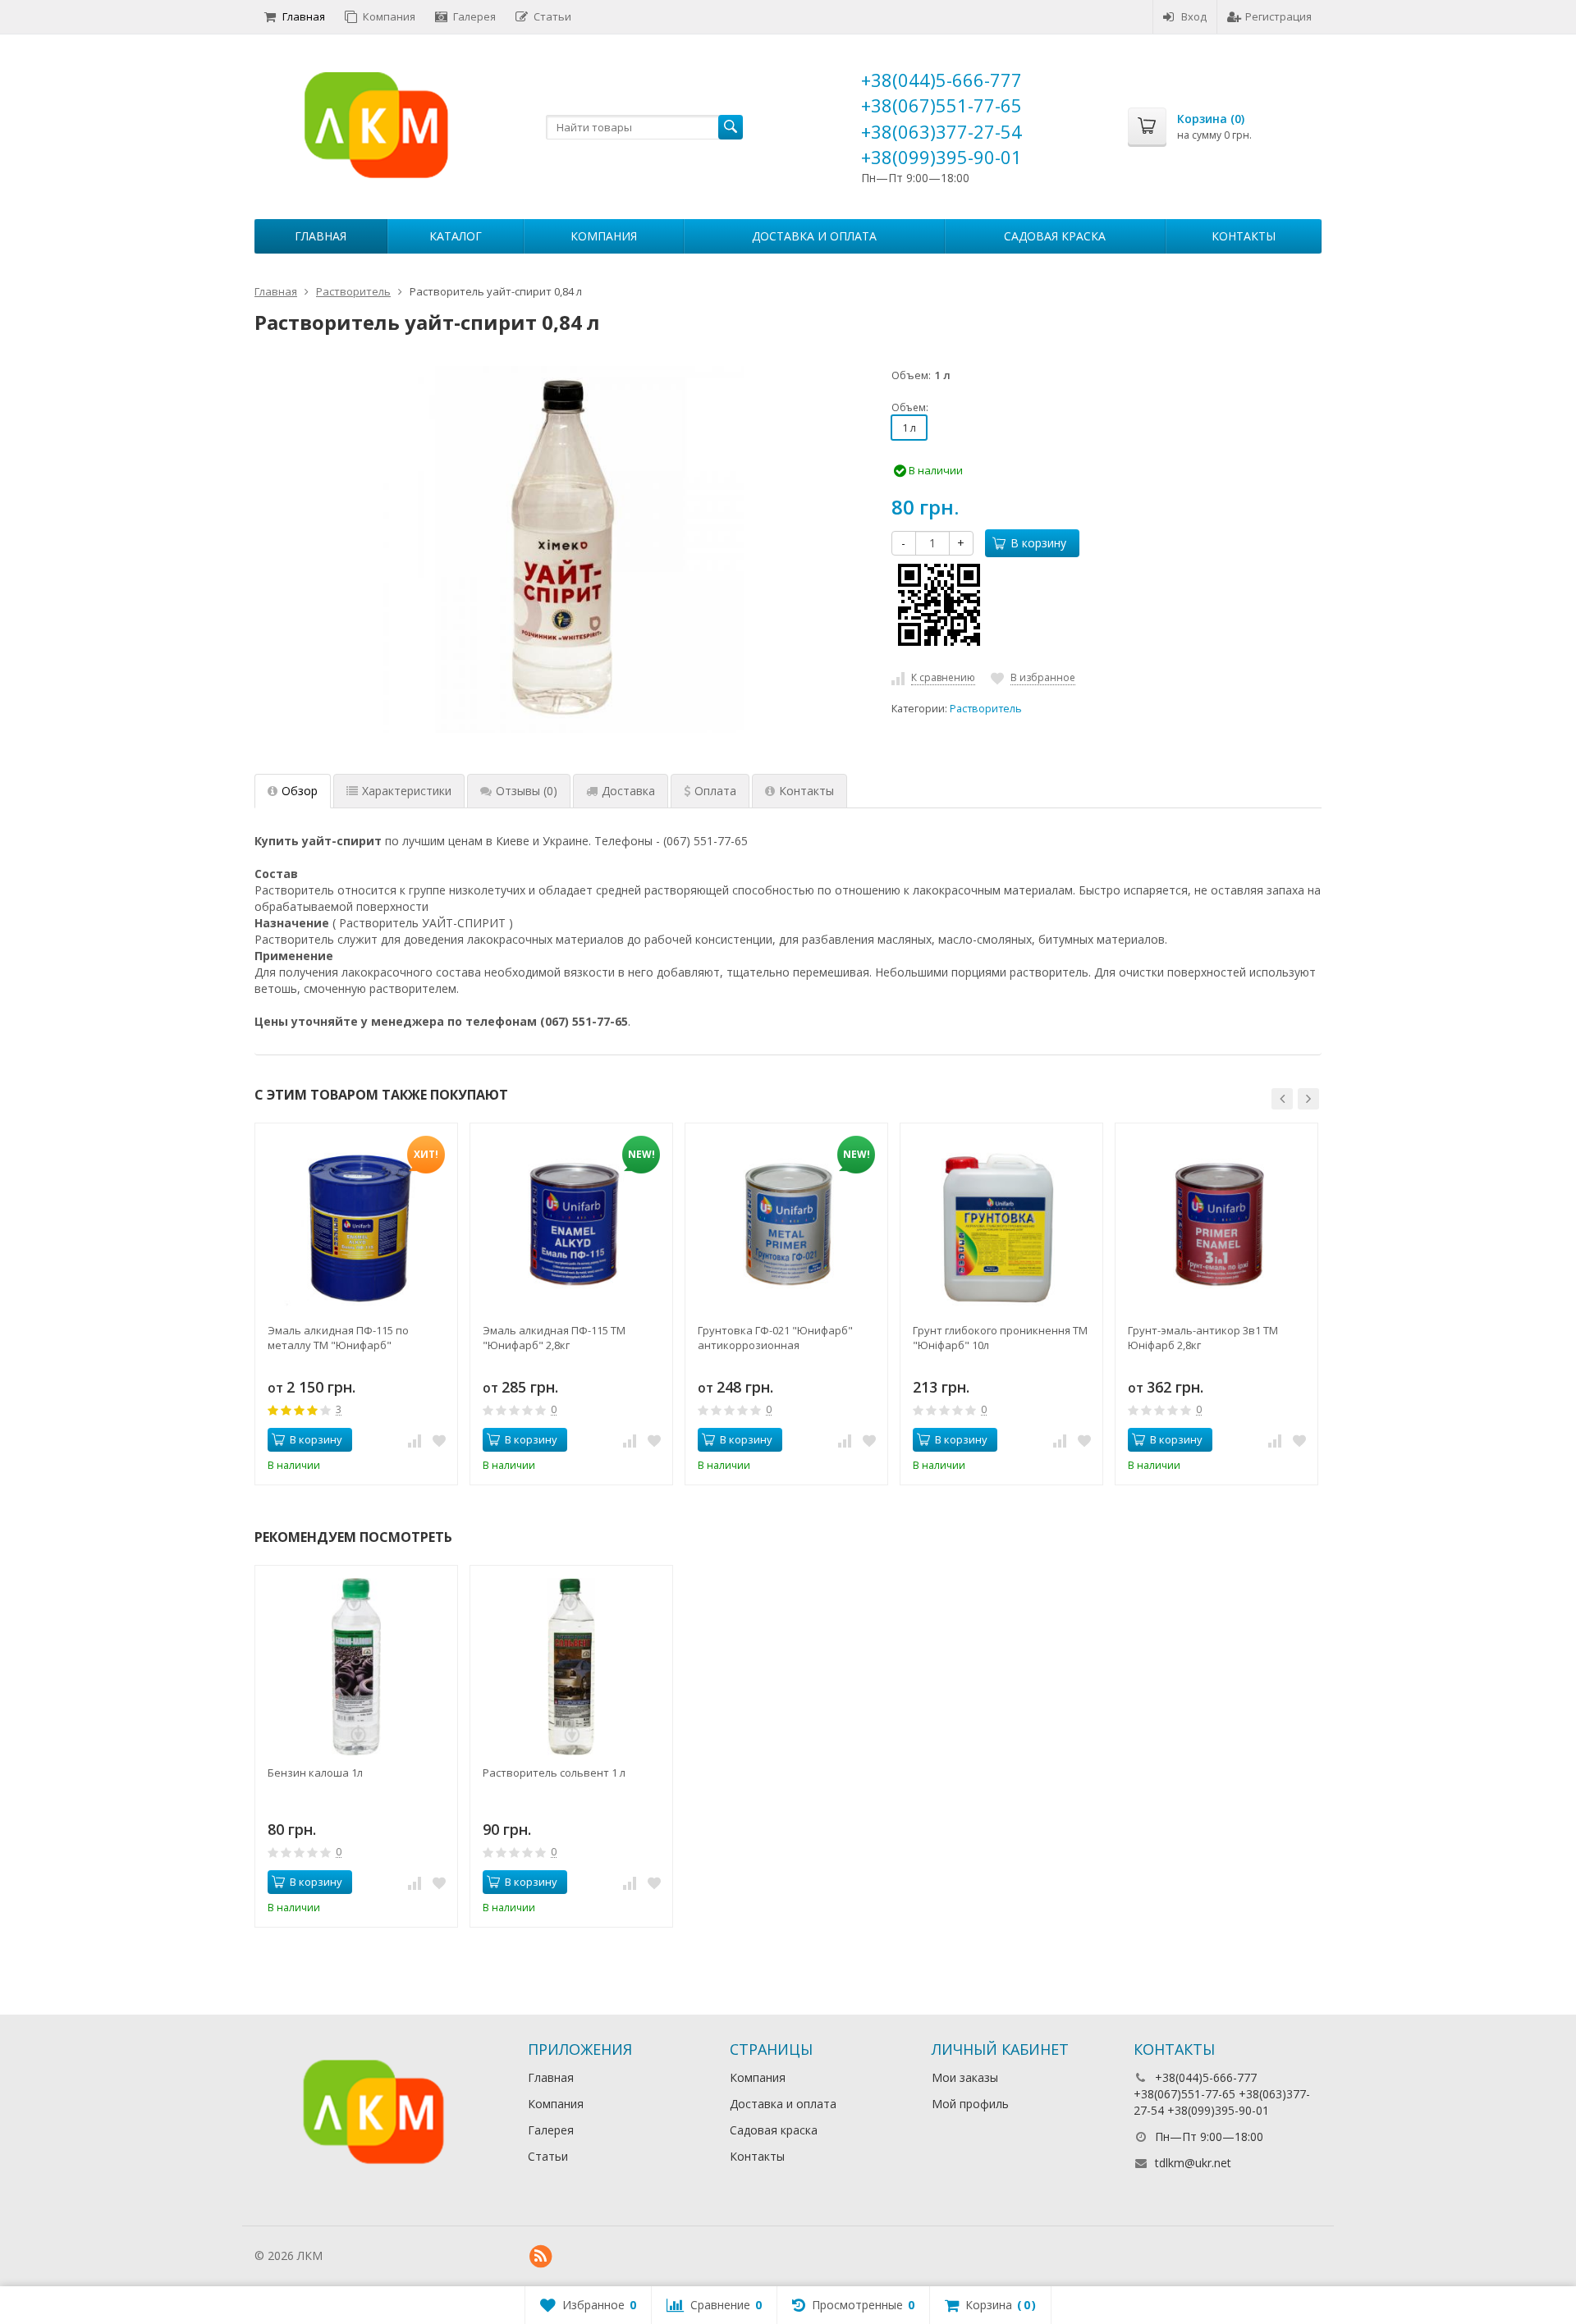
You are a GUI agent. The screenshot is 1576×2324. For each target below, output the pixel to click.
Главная (304, 16)
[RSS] (541, 2257)
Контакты (1244, 236)
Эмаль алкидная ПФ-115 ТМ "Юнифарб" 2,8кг (554, 1338)
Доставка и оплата (814, 236)
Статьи (552, 16)
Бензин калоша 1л (315, 1773)
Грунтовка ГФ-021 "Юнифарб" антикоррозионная (775, 1338)
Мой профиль (970, 2104)
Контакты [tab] (806, 791)
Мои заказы (965, 2077)
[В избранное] (439, 1440)
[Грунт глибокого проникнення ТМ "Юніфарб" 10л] (1001, 1224)
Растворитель (986, 709)
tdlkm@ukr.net (1193, 2163)
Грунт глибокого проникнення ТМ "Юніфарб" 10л (1000, 1338)
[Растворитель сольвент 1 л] (571, 1667)
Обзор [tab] (300, 791)
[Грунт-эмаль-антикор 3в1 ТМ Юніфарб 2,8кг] (1216, 1224)
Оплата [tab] (715, 791)
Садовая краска (1055, 236)
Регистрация (1278, 16)
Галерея (474, 16)
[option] (356, 1304)
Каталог (456, 236)
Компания (389, 16)
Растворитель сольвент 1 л (554, 1773)
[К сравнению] (415, 1440)
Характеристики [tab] (407, 791)
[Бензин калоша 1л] (356, 1667)
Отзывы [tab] (527, 791)
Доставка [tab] (628, 791)
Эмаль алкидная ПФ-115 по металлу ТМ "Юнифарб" (338, 1338)
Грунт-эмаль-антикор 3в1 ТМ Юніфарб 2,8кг (1203, 1338)
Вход (1194, 16)
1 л (909, 428)
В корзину (1038, 543)
